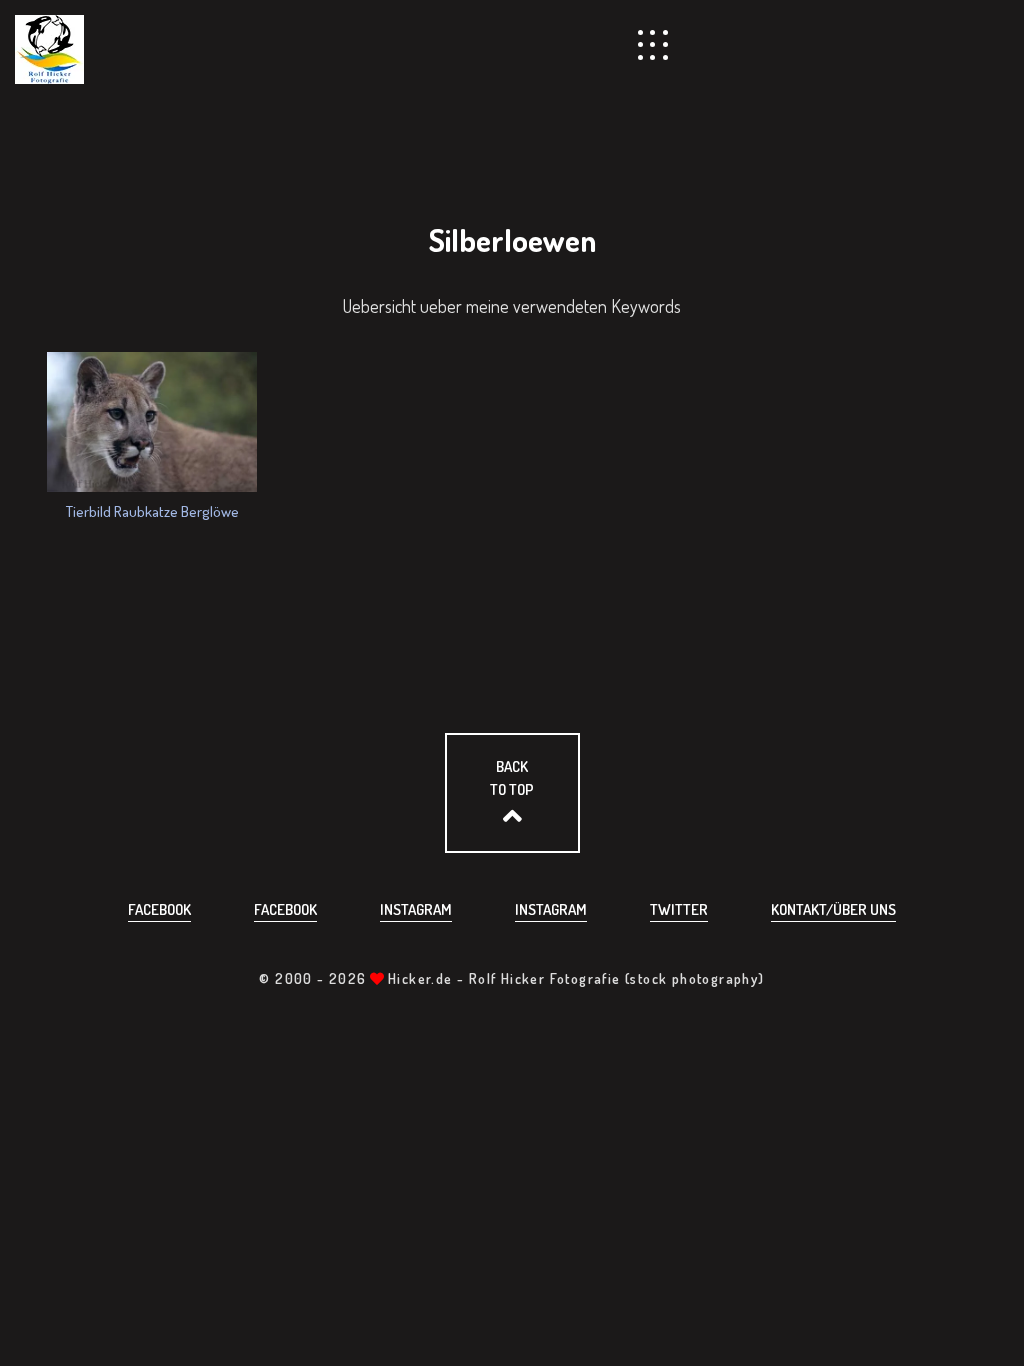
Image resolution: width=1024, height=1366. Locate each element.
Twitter (679, 909)
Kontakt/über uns (833, 909)
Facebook (159, 909)
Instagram (416, 909)
